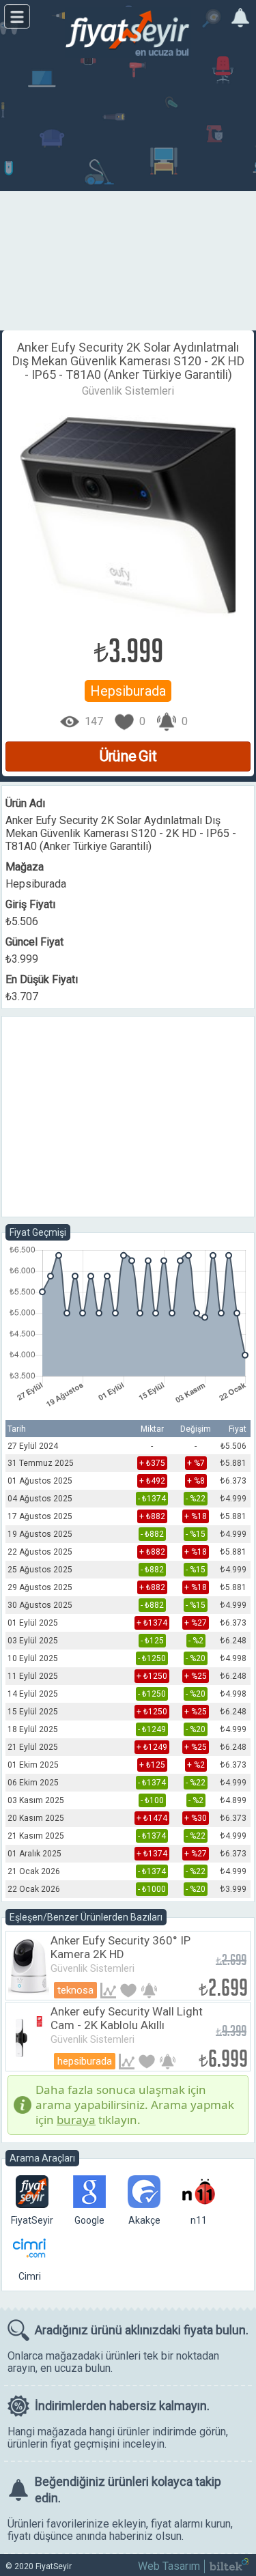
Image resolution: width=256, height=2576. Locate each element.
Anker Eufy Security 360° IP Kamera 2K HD (120, 1947)
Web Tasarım (169, 2566)
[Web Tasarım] (229, 2567)
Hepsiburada (128, 691)
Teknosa (75, 1990)
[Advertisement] (128, 196)
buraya (76, 2120)
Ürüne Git (128, 756)
